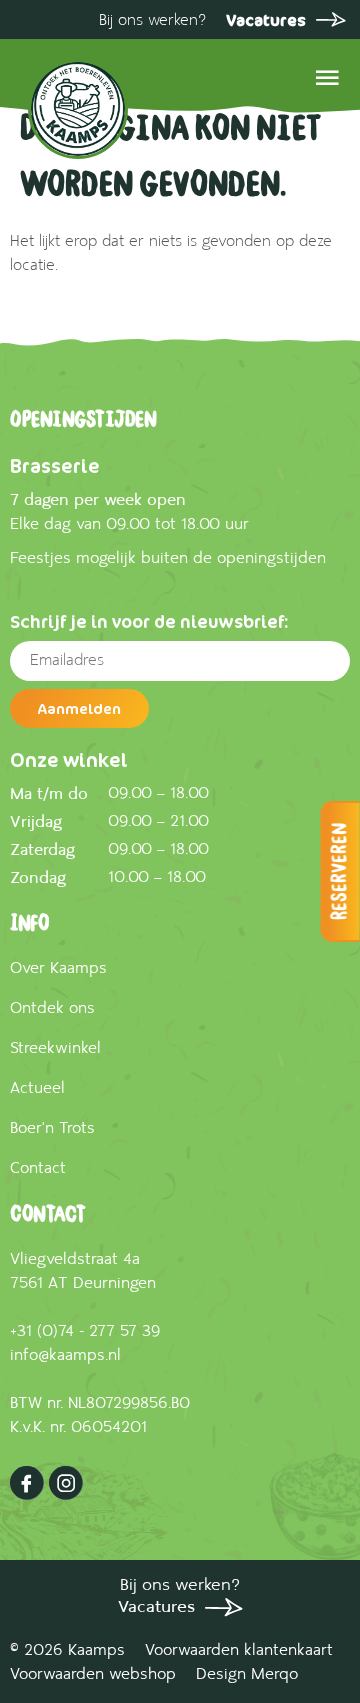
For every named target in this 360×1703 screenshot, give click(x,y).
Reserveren (340, 871)
